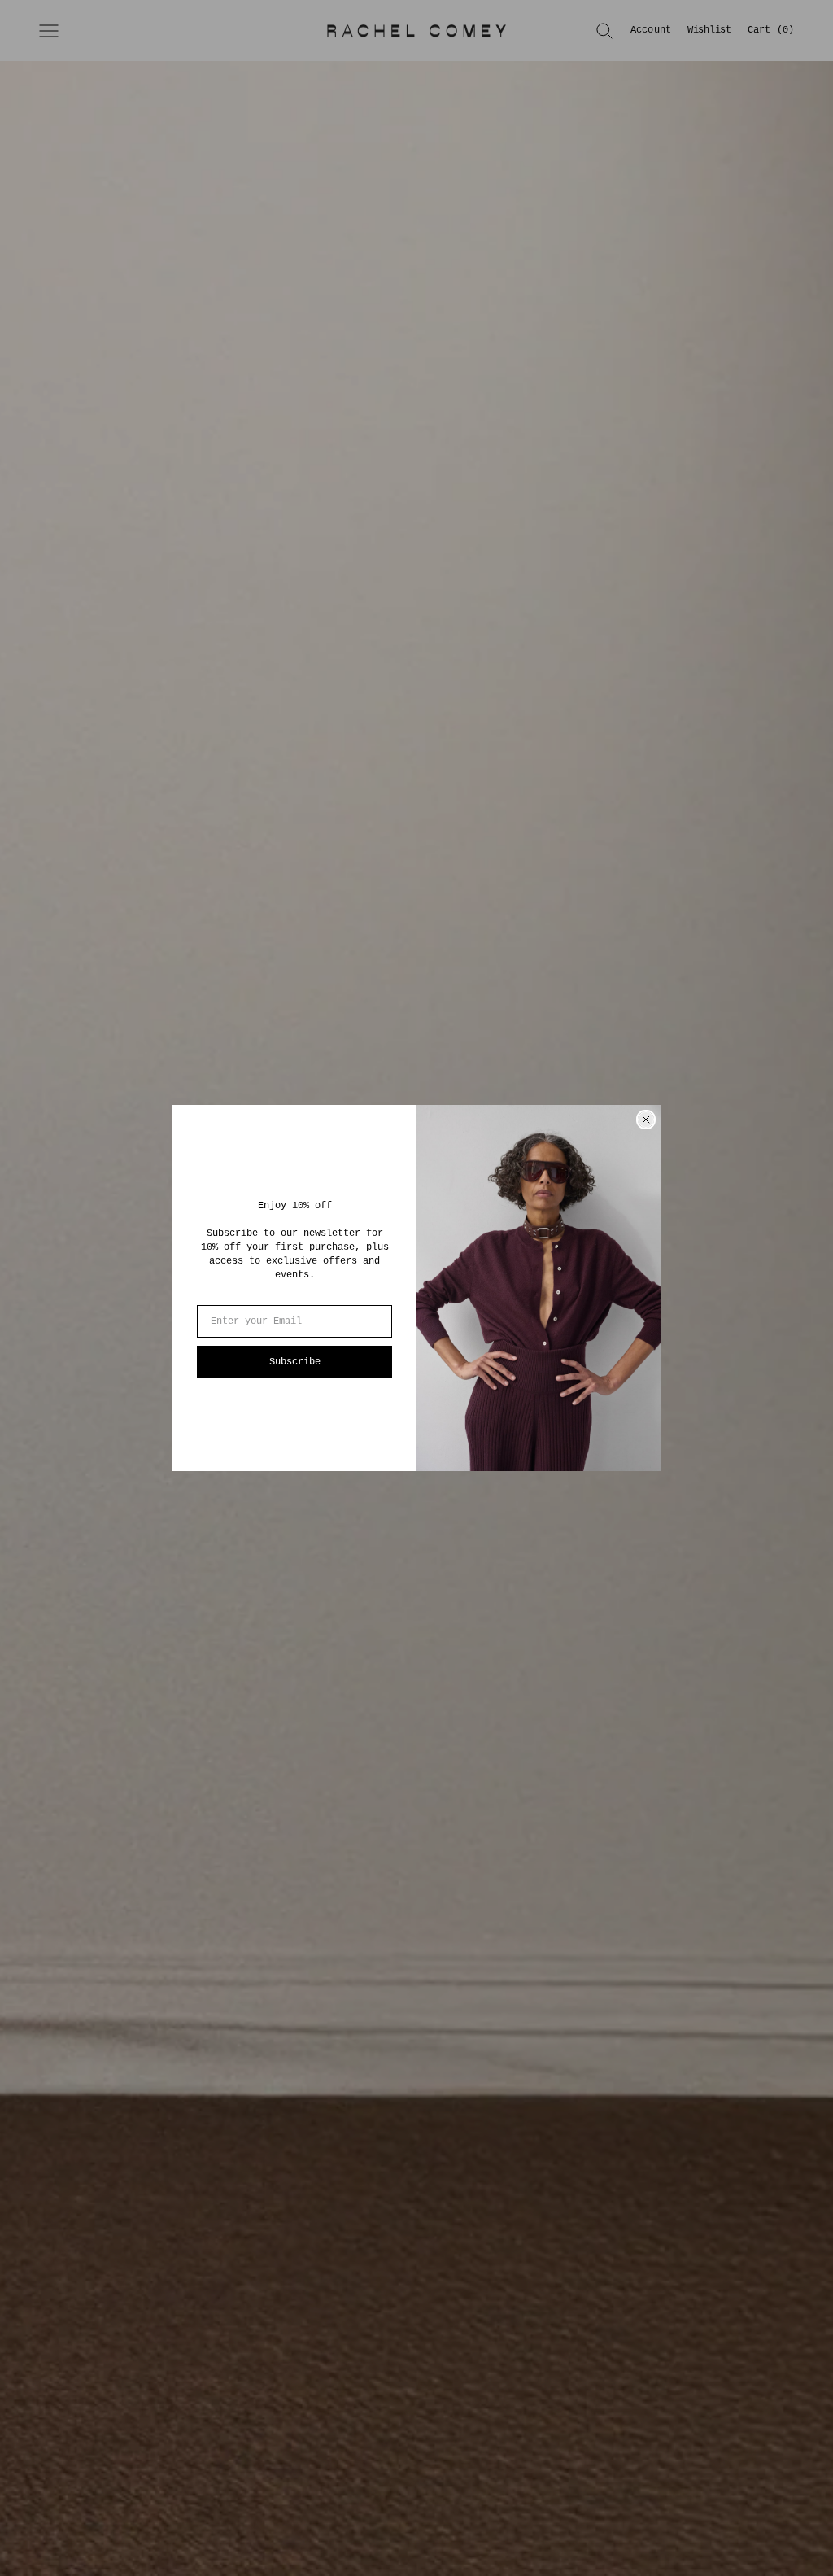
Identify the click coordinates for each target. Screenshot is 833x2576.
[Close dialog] (646, 1120)
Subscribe (295, 1362)
